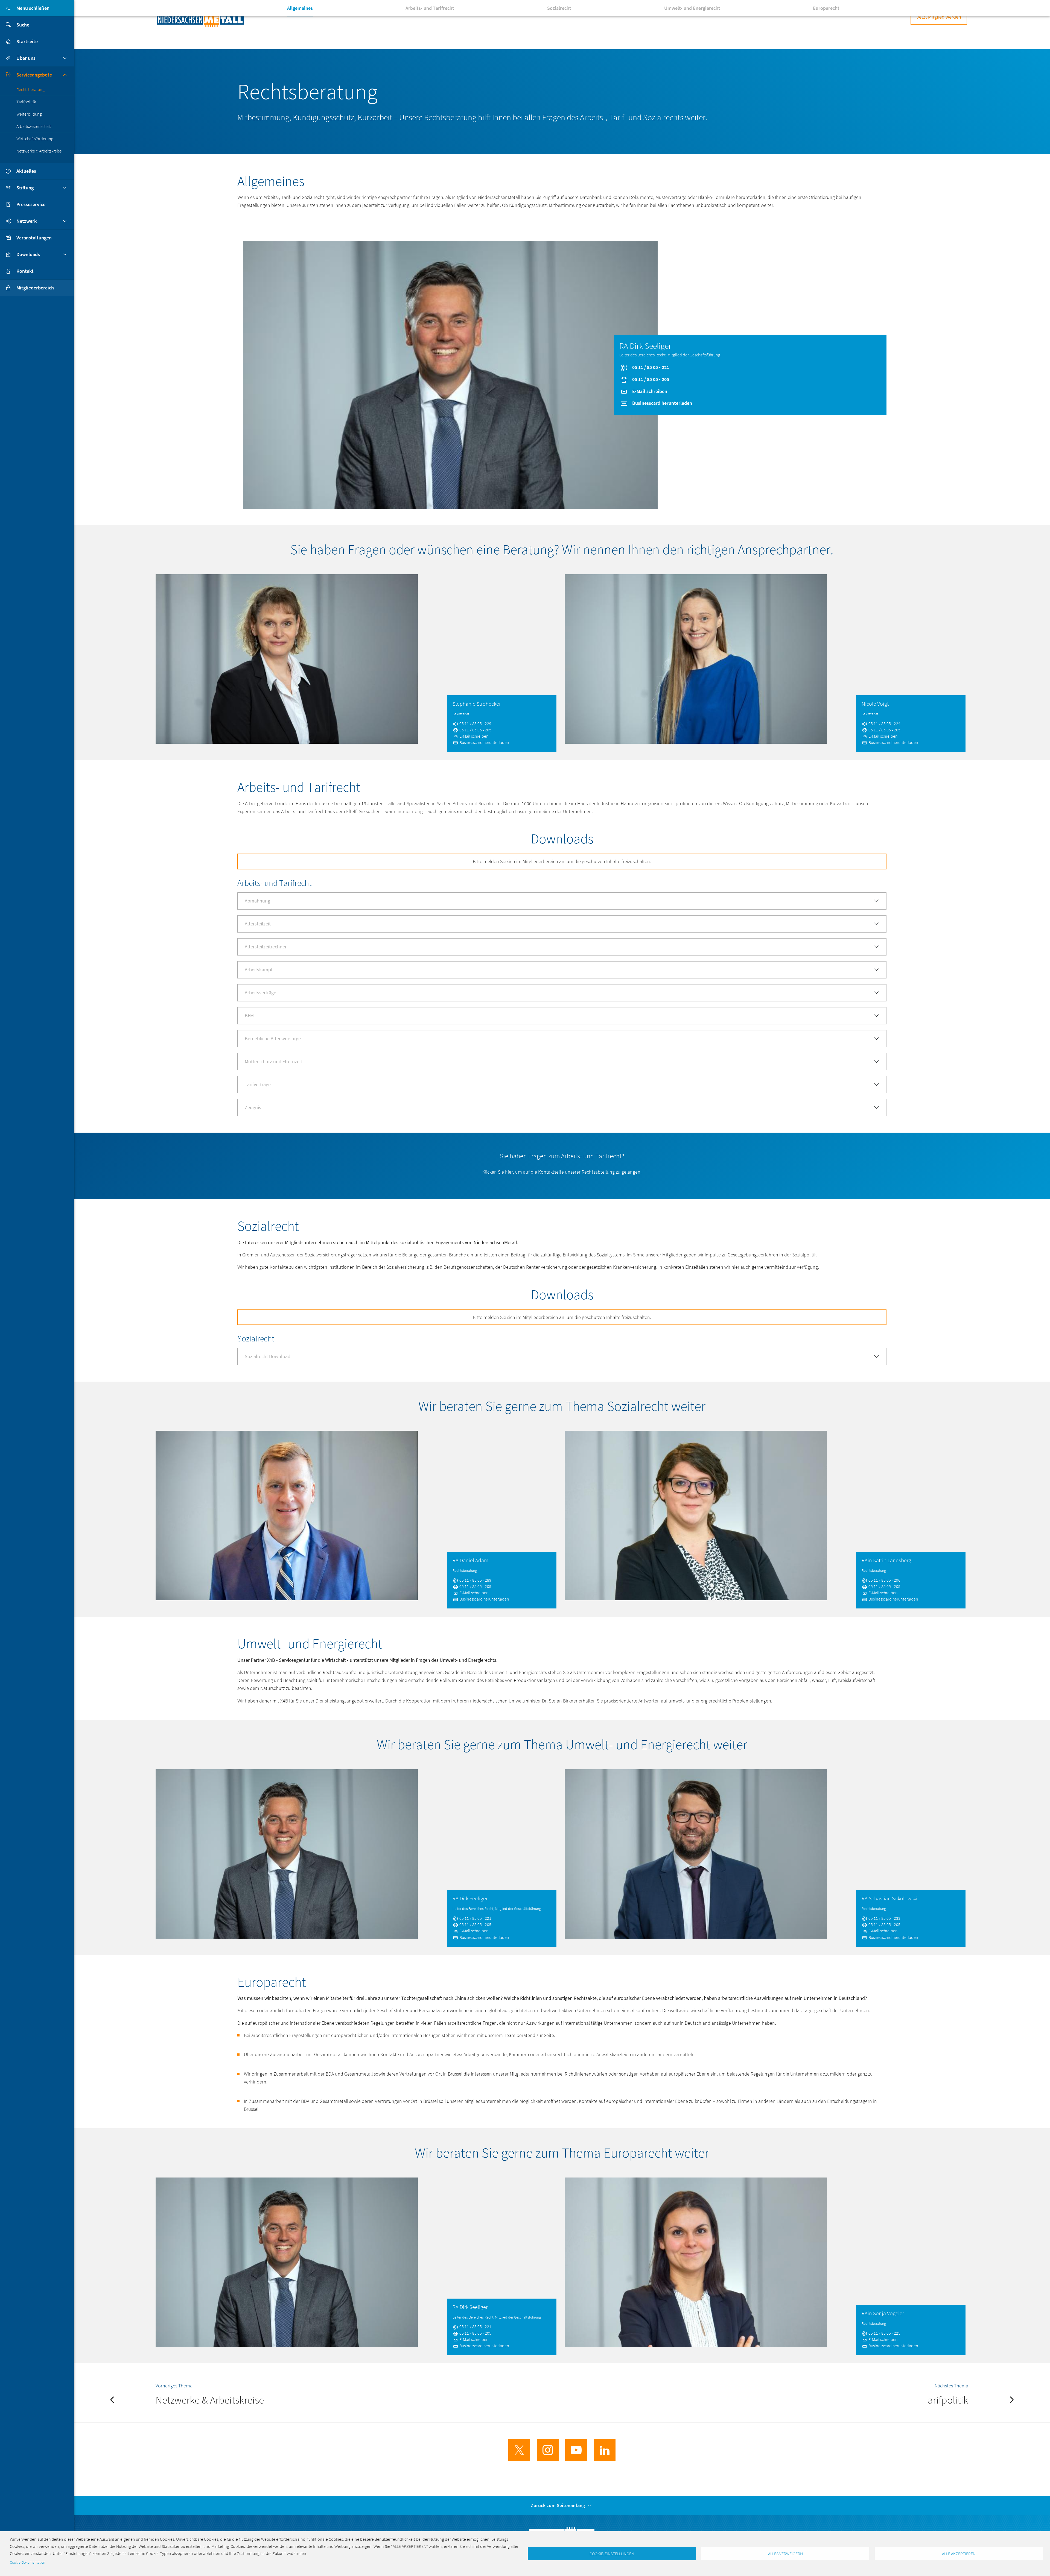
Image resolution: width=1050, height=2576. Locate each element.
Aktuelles (26, 171)
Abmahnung (257, 901)
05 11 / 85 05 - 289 (475, 1580)
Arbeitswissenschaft (34, 126)
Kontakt (25, 271)
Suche (23, 25)
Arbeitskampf (259, 970)
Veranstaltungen (34, 238)
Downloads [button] (28, 254)
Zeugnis (253, 1107)
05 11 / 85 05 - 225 (884, 2333)
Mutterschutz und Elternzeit (273, 1061)
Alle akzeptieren (959, 2554)
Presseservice (31, 204)
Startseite (27, 41)
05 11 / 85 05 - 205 (650, 379)
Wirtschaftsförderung (35, 139)
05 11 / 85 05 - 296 (884, 1580)
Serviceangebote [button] (34, 75)
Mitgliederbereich (35, 288)
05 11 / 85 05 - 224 (884, 723)
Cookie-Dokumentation (27, 2562)
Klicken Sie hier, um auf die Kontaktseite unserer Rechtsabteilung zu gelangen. (562, 1172)
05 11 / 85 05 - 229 (475, 723)
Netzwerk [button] (27, 221)
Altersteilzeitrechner (266, 947)
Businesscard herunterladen (662, 403)
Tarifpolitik (26, 102)
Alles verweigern (785, 2554)
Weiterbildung (29, 114)
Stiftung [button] (25, 188)
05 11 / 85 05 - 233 (884, 1918)
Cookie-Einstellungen (612, 2554)
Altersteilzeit (258, 924)
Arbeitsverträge (260, 993)
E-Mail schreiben (649, 391)
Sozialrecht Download (268, 1356)
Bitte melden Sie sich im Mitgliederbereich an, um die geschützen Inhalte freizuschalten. (562, 861)
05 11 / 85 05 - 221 (650, 367)
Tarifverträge (258, 1084)
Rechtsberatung (30, 89)
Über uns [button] (26, 58)
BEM (249, 1016)
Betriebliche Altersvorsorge (273, 1038)
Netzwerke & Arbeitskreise (39, 151)
